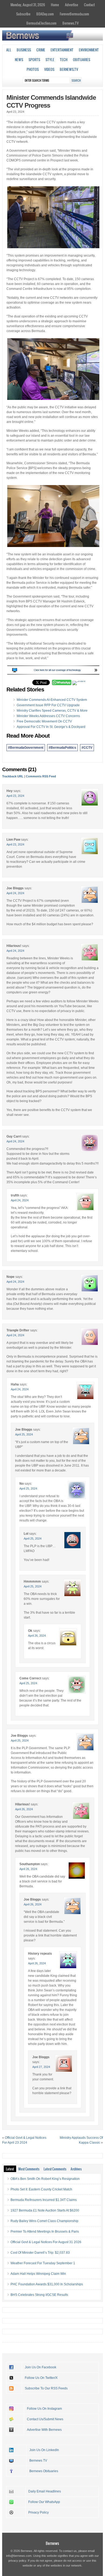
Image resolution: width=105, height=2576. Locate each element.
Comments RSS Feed (41, 776)
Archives (76, 2169)
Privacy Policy (38, 2512)
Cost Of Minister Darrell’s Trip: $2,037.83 (40, 2253)
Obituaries (82, 59)
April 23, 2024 (15, 796)
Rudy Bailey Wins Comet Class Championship (44, 2221)
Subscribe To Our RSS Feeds (46, 2388)
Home (55, 5)
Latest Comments (55, 2169)
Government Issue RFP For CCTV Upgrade (48, 705)
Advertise (71, 5)
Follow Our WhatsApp (44, 2502)
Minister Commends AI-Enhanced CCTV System (52, 700)
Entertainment (62, 50)
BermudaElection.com (41, 23)
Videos (49, 69)
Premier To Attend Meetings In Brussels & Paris (45, 2232)
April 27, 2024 (41, 2067)
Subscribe (23, 14)
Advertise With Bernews (44, 2430)
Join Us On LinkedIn (44, 2450)
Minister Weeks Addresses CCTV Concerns (48, 716)
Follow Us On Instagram (44, 2409)
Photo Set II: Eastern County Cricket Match (41, 2189)
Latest (10, 2169)
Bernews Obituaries (44, 2471)
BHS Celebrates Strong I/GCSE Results (39, 2295)
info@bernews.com (19, 2556)
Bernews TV (38, 2461)
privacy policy (17, 2561)
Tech (64, 59)
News (19, 59)
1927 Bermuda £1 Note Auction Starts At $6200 (45, 2210)
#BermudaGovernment (26, 748)
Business (24, 50)
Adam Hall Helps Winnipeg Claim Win (38, 2274)
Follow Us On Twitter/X (41, 2378)
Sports (34, 59)
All (9, 50)
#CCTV (87, 748)
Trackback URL (13, 776)
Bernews (52, 2543)
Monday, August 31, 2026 (28, 5)
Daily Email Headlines (45, 2491)
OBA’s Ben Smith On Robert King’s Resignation (45, 2179)
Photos (33, 69)
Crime (41, 50)
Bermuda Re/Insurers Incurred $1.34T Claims (44, 2200)
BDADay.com (45, 14)
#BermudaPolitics (62, 748)
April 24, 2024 (15, 893)
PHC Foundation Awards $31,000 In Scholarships (47, 2284)
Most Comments (29, 2169)
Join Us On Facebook (41, 2367)
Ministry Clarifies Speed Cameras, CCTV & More (52, 711)
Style (50, 59)
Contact (89, 5)
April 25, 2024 (24, 1434)
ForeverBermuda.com (74, 14)
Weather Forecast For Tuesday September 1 (43, 2263)
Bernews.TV (71, 23)
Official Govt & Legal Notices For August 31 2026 (46, 2242)
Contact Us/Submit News (45, 2419)
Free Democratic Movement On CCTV (44, 721)
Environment (89, 50)
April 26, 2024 (37, 1636)
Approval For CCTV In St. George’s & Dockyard (51, 727)
